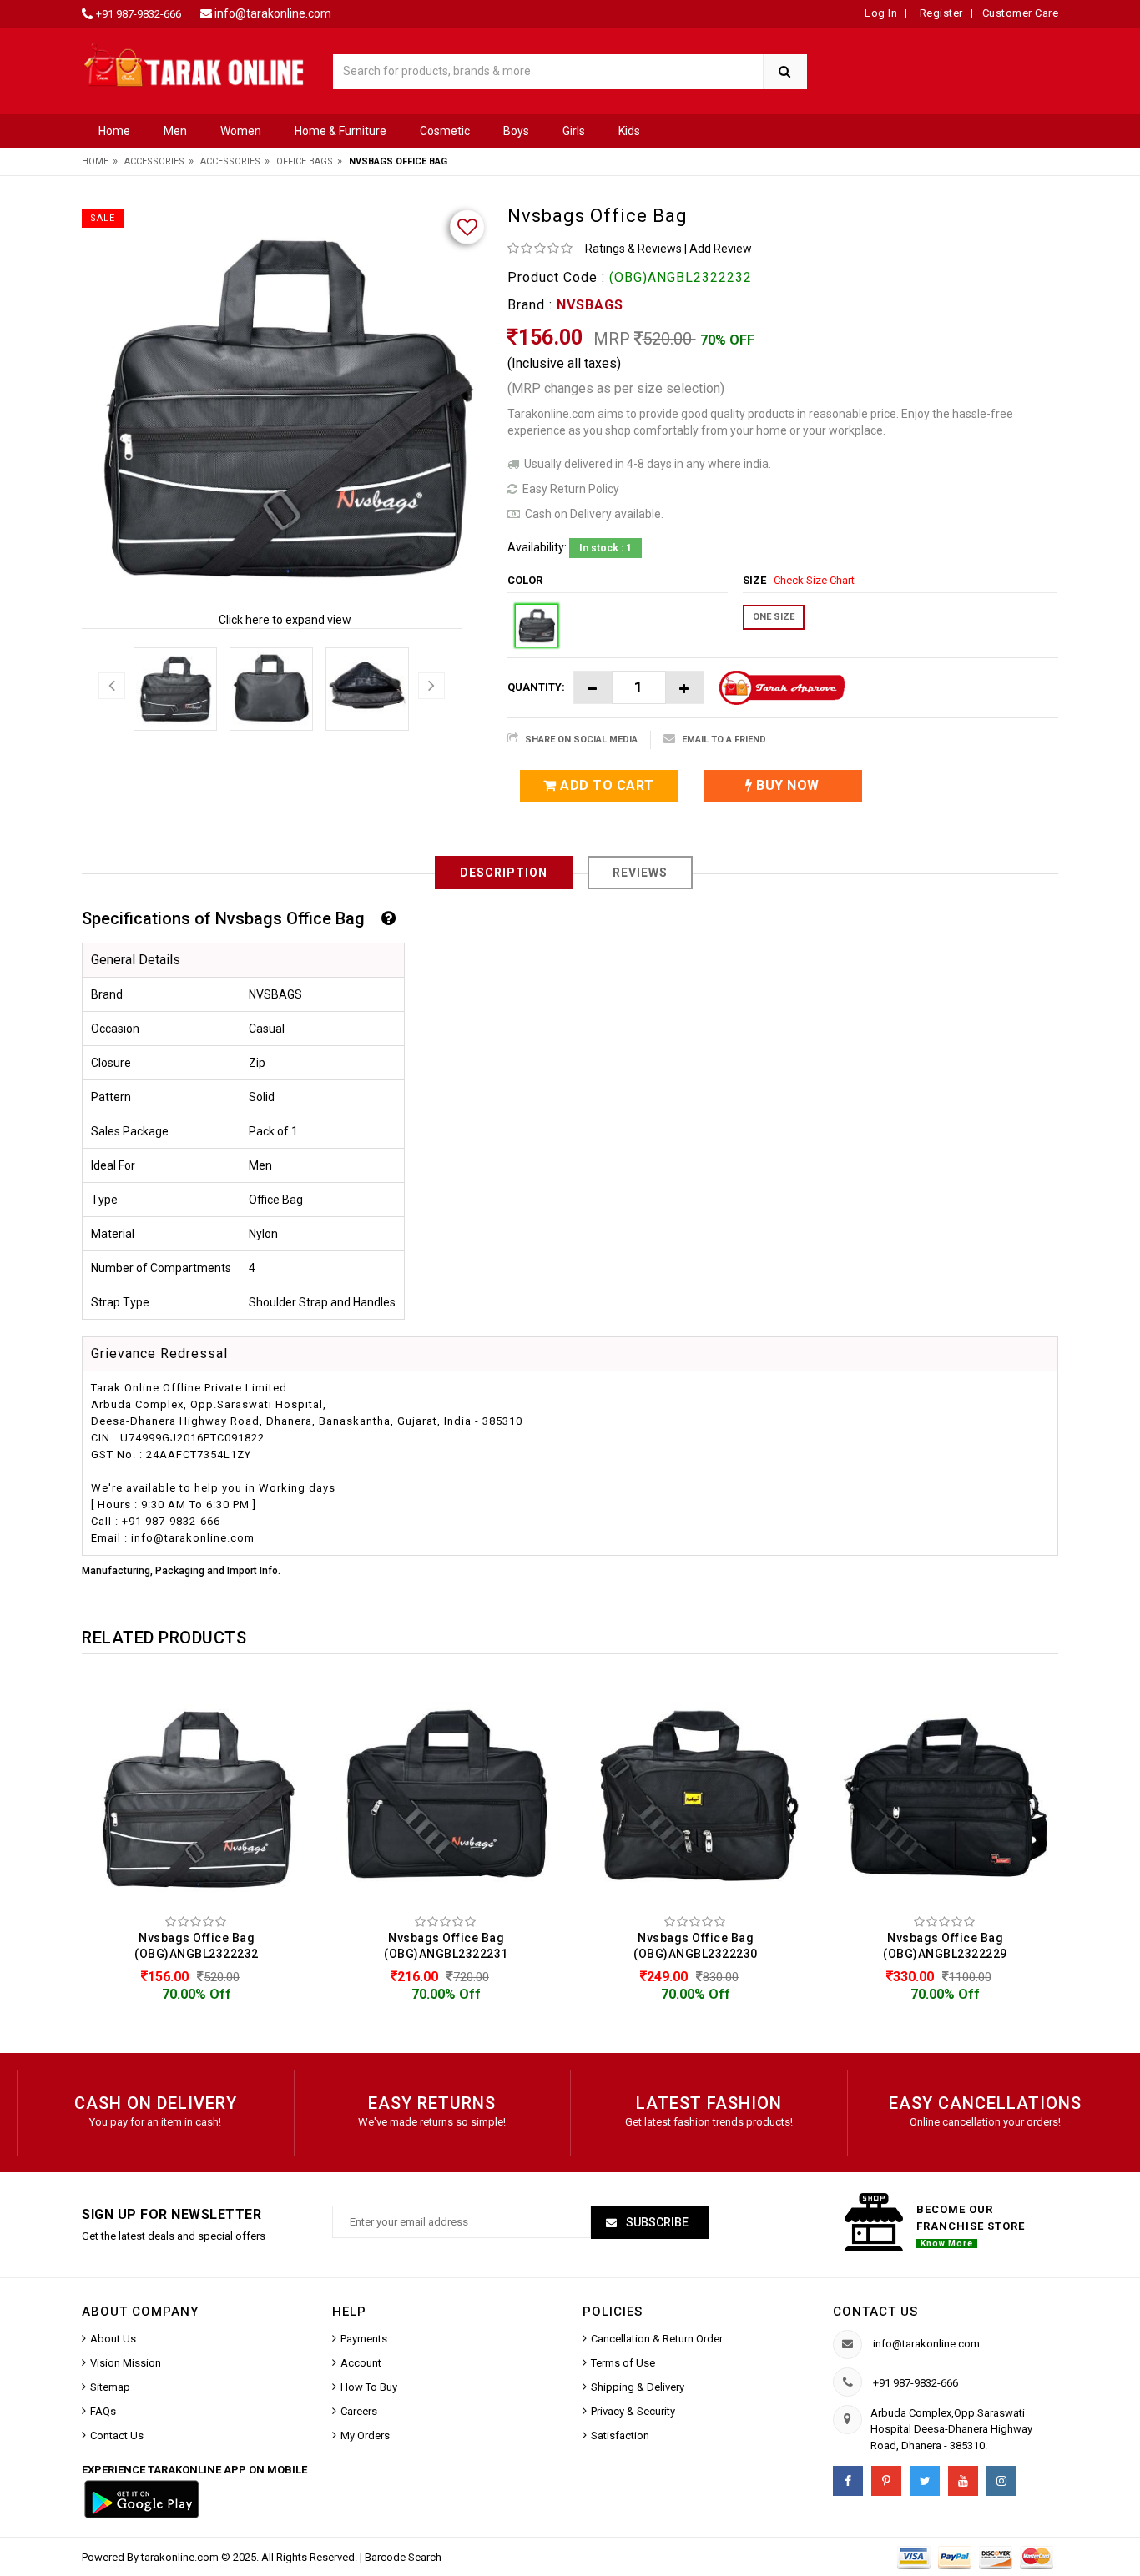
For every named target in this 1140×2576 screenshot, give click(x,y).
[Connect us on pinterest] (886, 2481)
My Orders (365, 2435)
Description (504, 873)
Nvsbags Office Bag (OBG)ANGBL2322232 (197, 1946)
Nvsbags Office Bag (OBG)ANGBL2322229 (945, 1946)
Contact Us (117, 2435)
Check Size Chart (814, 580)
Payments (364, 2339)
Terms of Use (623, 2363)
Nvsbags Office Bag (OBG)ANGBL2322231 (446, 1946)
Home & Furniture (340, 131)
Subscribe (656, 2222)
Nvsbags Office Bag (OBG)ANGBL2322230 (696, 1946)
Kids (629, 131)
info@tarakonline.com (273, 13)
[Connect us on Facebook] (848, 2481)
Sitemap (110, 2387)
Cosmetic (445, 131)
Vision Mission (126, 2363)
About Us (113, 2339)
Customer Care (1021, 13)
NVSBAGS (590, 305)
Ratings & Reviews (633, 249)
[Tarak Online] (194, 64)
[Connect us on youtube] (963, 2481)
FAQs (103, 2411)
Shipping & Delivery (638, 2387)
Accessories (154, 161)
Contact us (875, 2312)
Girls (574, 131)
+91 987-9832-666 (139, 14)
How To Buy (369, 2387)
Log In (881, 13)
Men (175, 131)
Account (361, 2363)
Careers (359, 2411)
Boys (516, 131)
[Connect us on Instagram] (1001, 2481)
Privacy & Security (633, 2411)
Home (114, 131)
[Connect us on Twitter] (925, 2481)
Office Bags (305, 161)
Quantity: (536, 687)
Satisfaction (620, 2435)
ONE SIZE (774, 617)
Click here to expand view (285, 620)
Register (940, 13)
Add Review (721, 249)
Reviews (640, 873)
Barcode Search (403, 2557)
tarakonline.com (181, 2557)
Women (241, 131)
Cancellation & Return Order (657, 2339)
